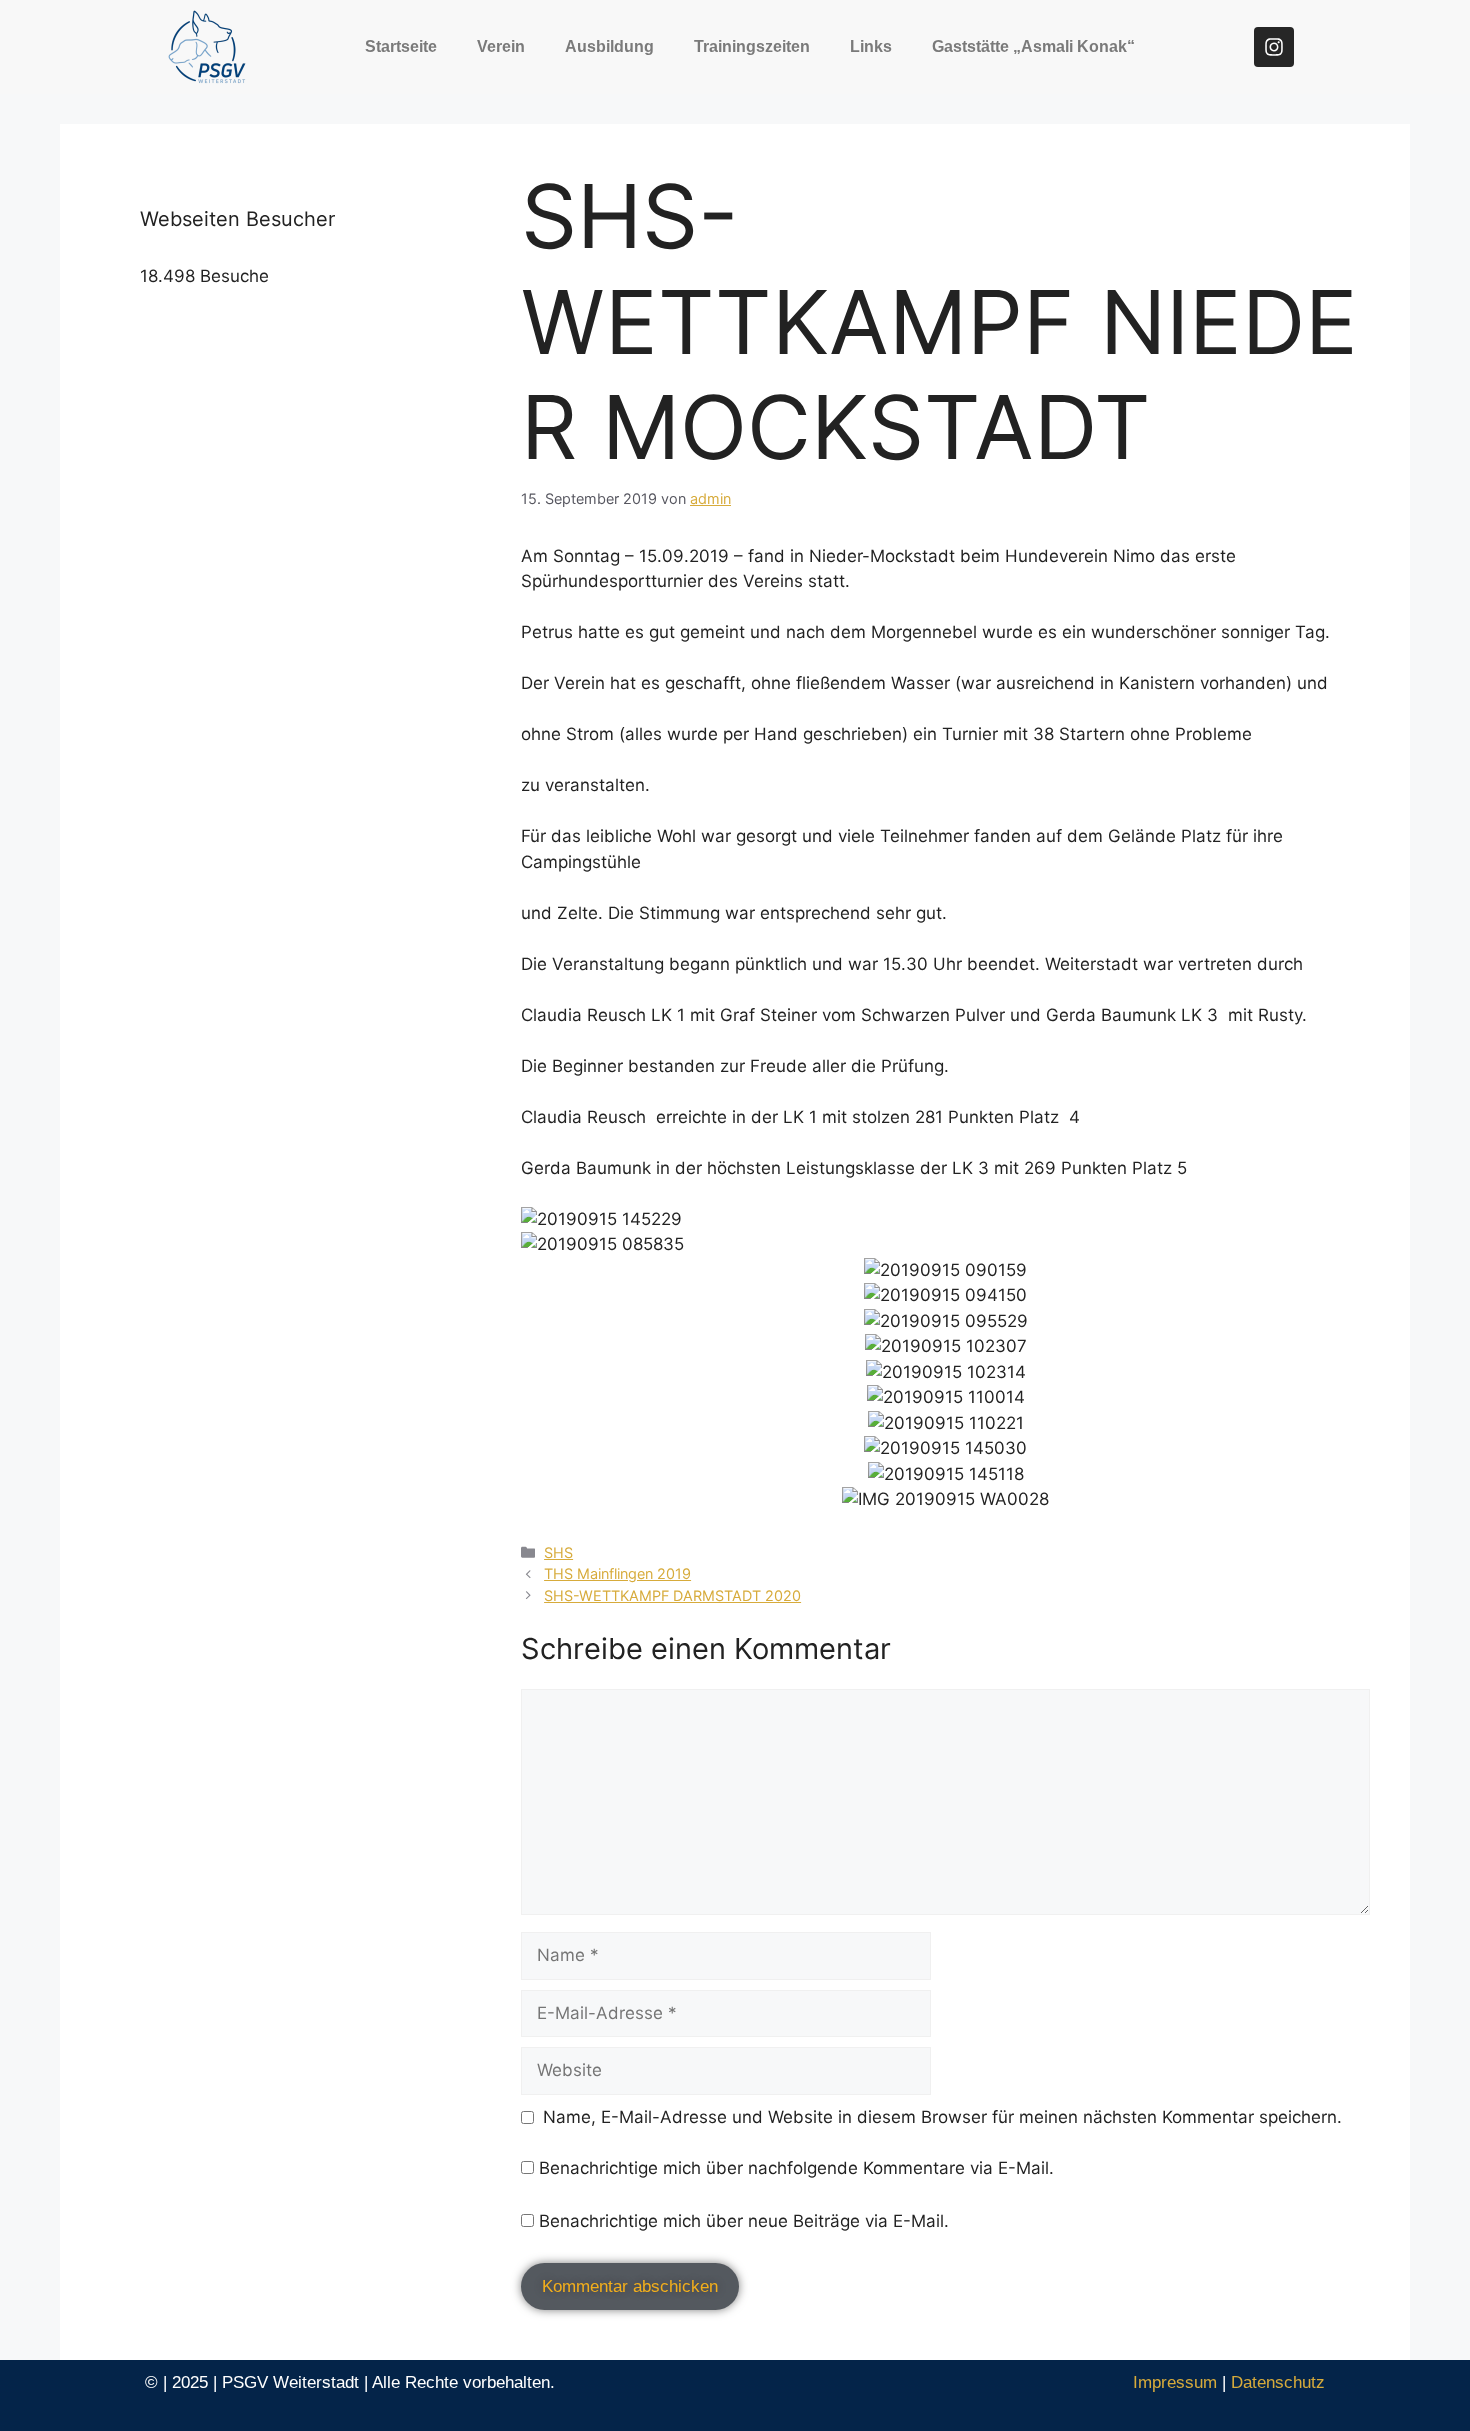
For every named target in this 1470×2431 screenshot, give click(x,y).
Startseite (401, 46)
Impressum (1175, 2382)
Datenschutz (1278, 2382)
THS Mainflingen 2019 (617, 1573)
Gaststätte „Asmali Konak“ (1033, 46)
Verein (501, 46)
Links (871, 46)
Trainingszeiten (752, 46)
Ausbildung (609, 46)
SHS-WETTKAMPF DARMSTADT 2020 (672, 1595)
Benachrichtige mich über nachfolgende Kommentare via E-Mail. (796, 2168)
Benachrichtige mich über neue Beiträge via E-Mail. (744, 2221)
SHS (558, 1552)
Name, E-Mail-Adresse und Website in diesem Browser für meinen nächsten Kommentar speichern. (942, 2117)
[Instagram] (1274, 47)
